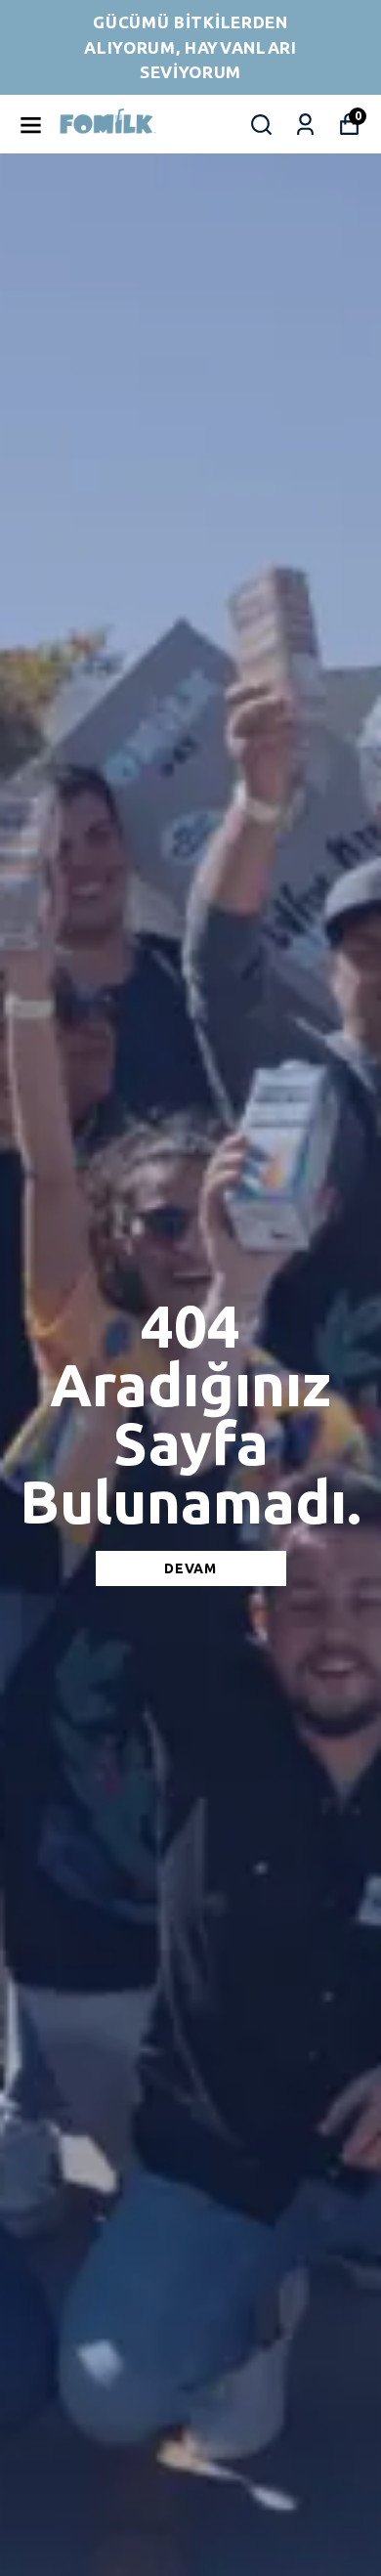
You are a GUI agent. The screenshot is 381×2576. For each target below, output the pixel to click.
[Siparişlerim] (305, 125)
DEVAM (190, 1568)
